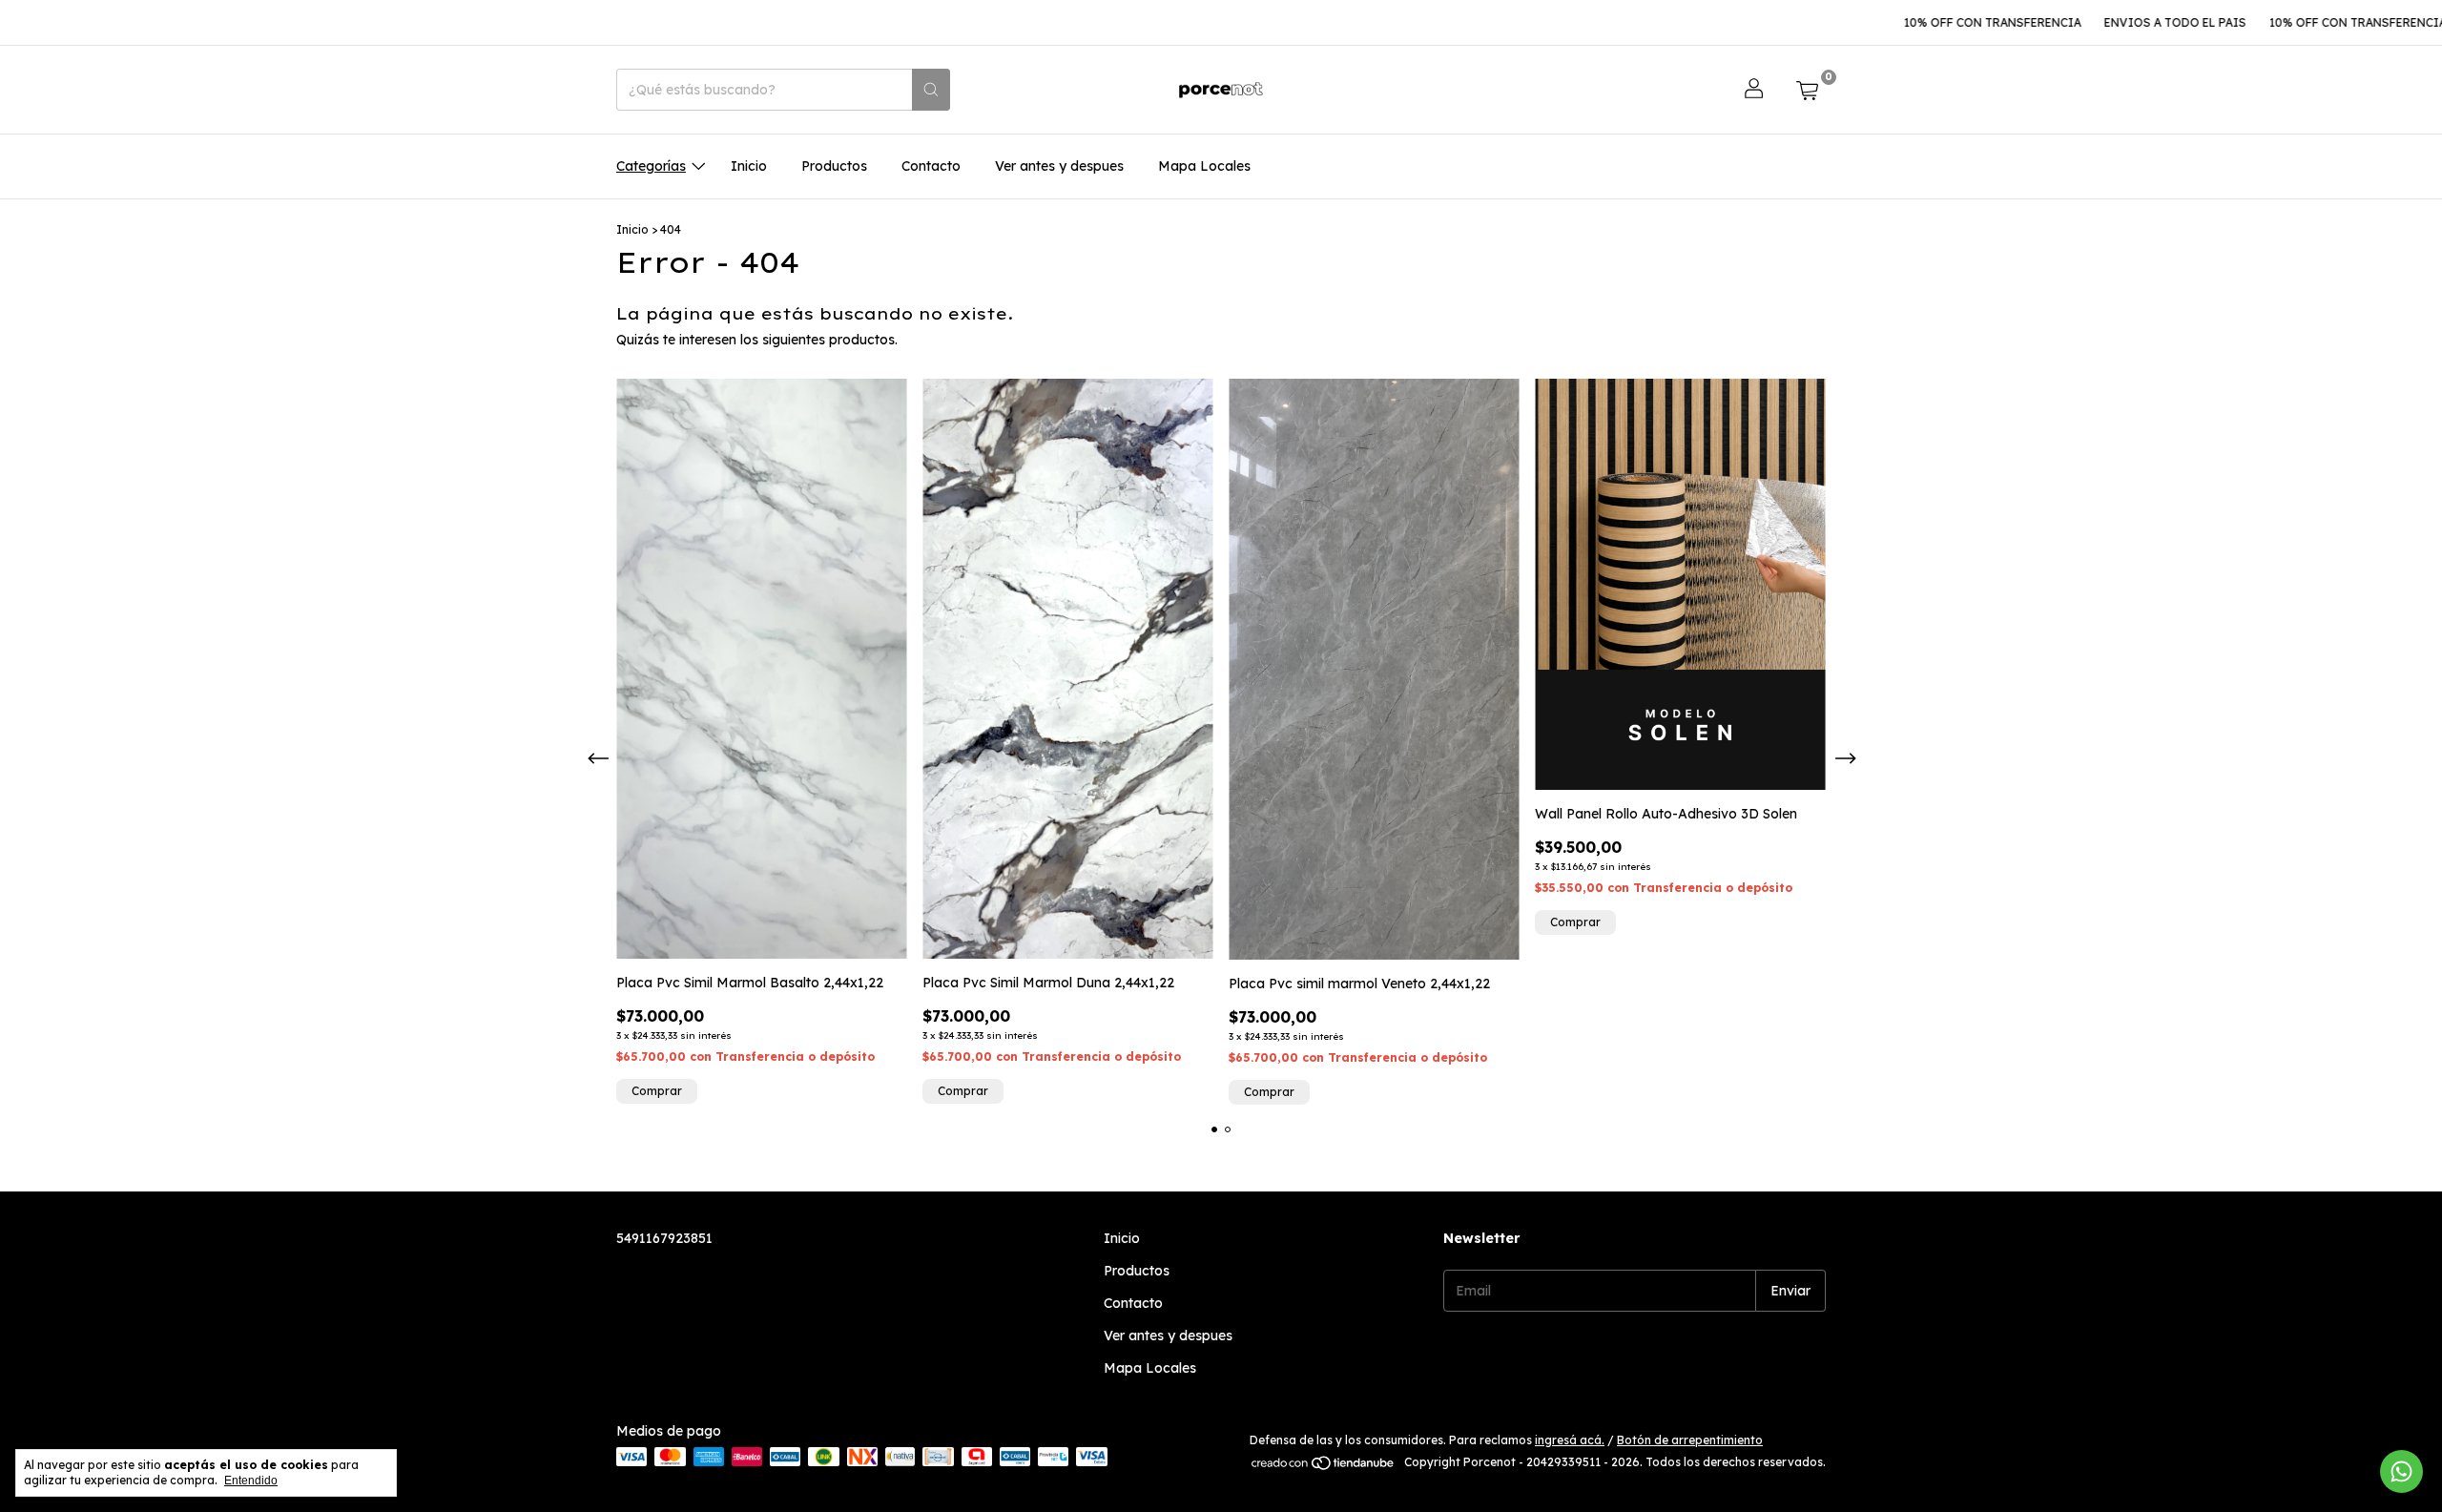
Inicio (749, 166)
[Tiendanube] (1324, 1467)
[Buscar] (931, 90)
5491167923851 (664, 1238)
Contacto (931, 166)
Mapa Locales (1204, 166)
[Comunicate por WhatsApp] (2401, 1471)
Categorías (651, 166)
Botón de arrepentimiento (1690, 1440)
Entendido (251, 1481)
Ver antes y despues (1059, 166)
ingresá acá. (1570, 1440)
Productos (834, 166)
